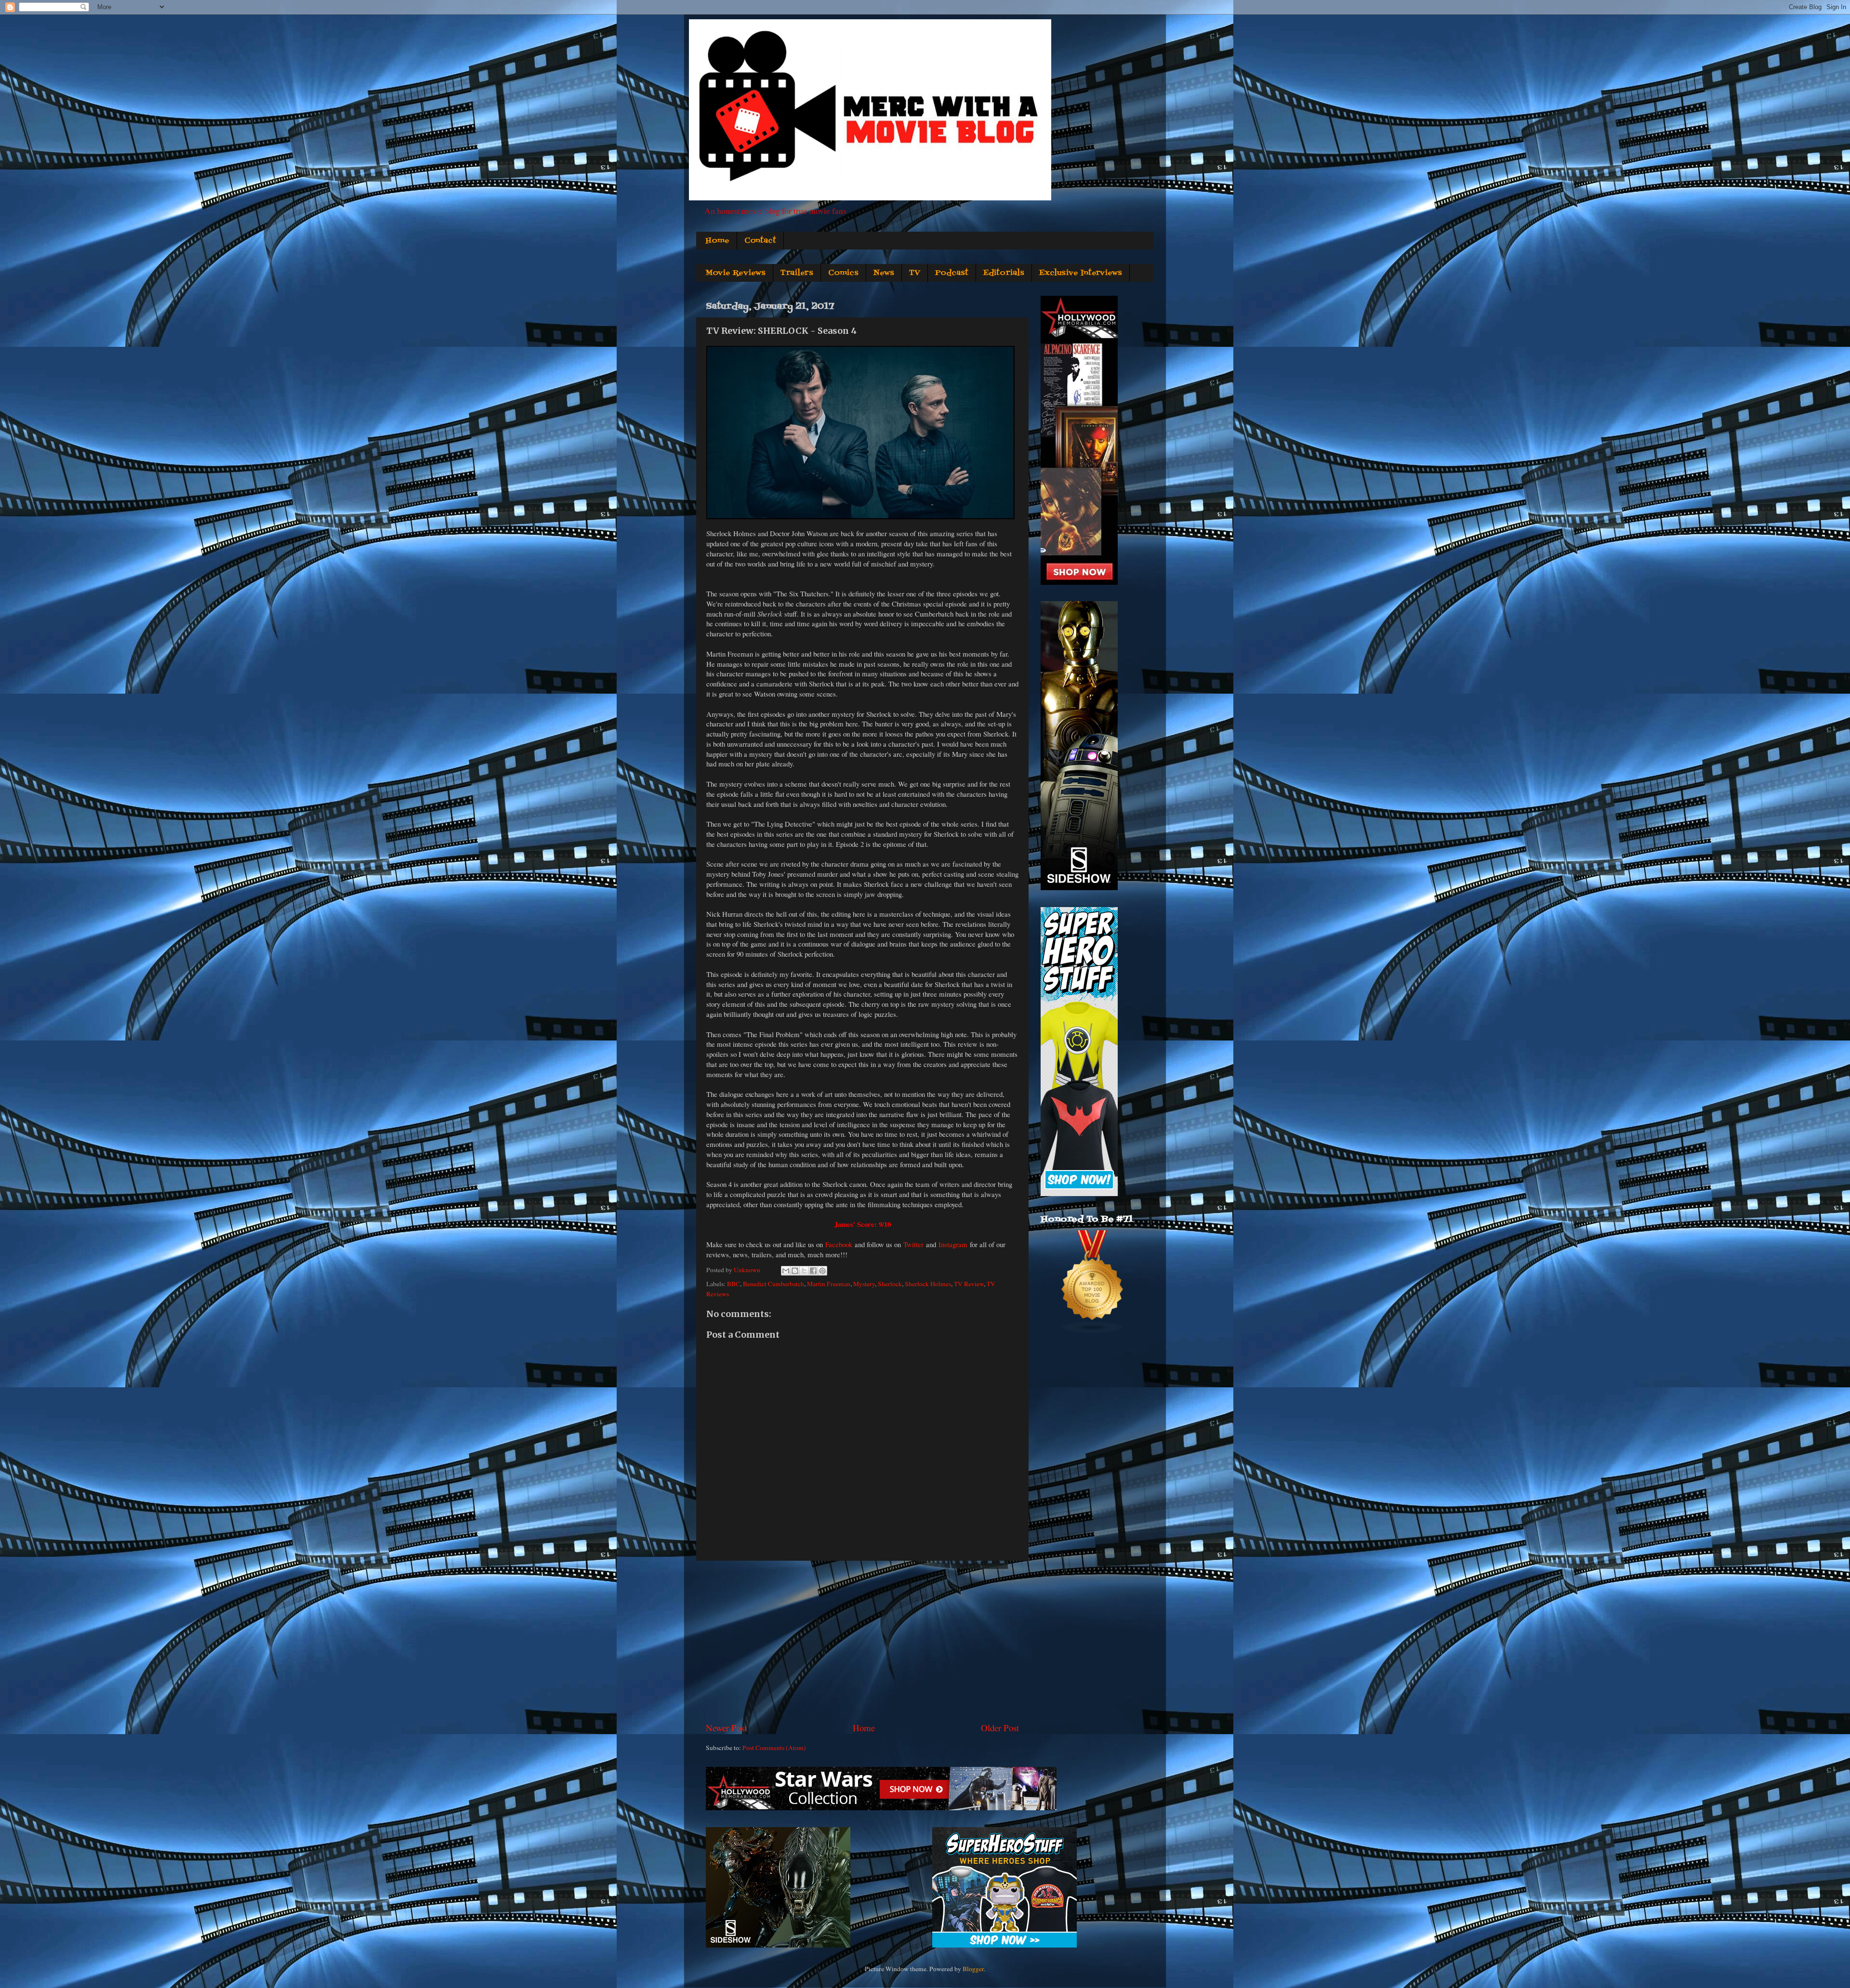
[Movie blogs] (1093, 1332)
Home (717, 241)
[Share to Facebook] (813, 1271)
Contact (760, 241)
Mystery (864, 1284)
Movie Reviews (735, 273)
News (884, 273)
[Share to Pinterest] (822, 1271)
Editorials (1004, 273)
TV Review (969, 1284)
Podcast (952, 273)
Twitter (913, 1244)
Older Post (1000, 1728)
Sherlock (890, 1284)
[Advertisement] (862, 1641)
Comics (843, 273)
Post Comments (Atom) (774, 1748)
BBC (733, 1284)
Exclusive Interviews (1081, 273)
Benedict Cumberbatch (773, 1284)
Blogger (973, 1969)
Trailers (797, 273)
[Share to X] (804, 1271)
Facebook (839, 1244)
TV (915, 273)
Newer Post (726, 1728)
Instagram (953, 1244)
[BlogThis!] (795, 1271)
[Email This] (786, 1271)
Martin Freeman (829, 1284)
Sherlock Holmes (928, 1284)
